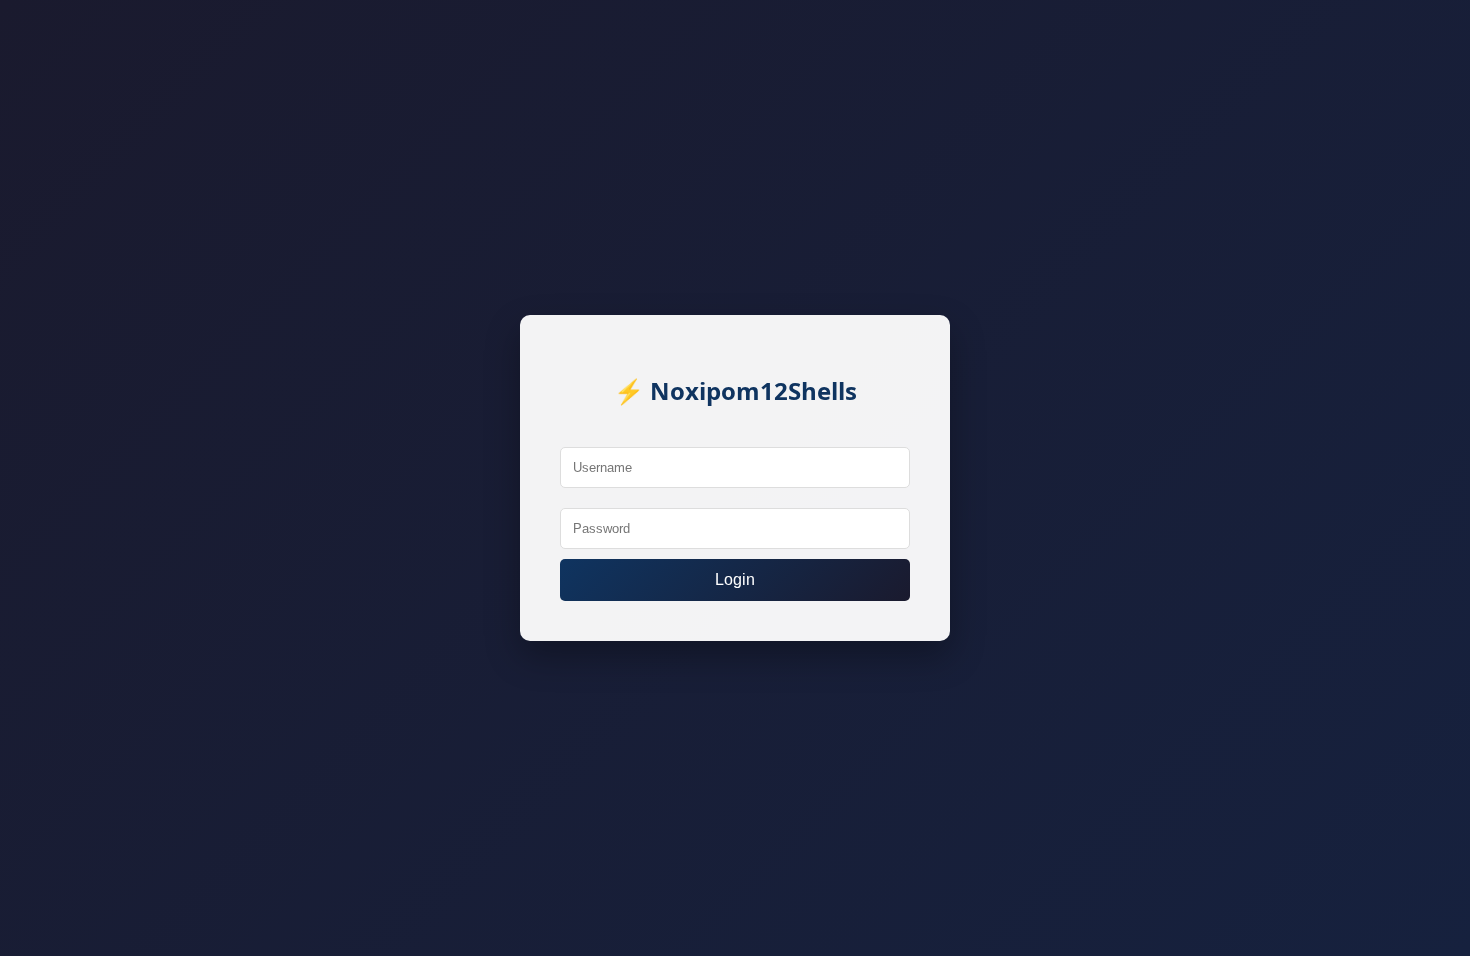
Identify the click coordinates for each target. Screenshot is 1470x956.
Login (735, 579)
